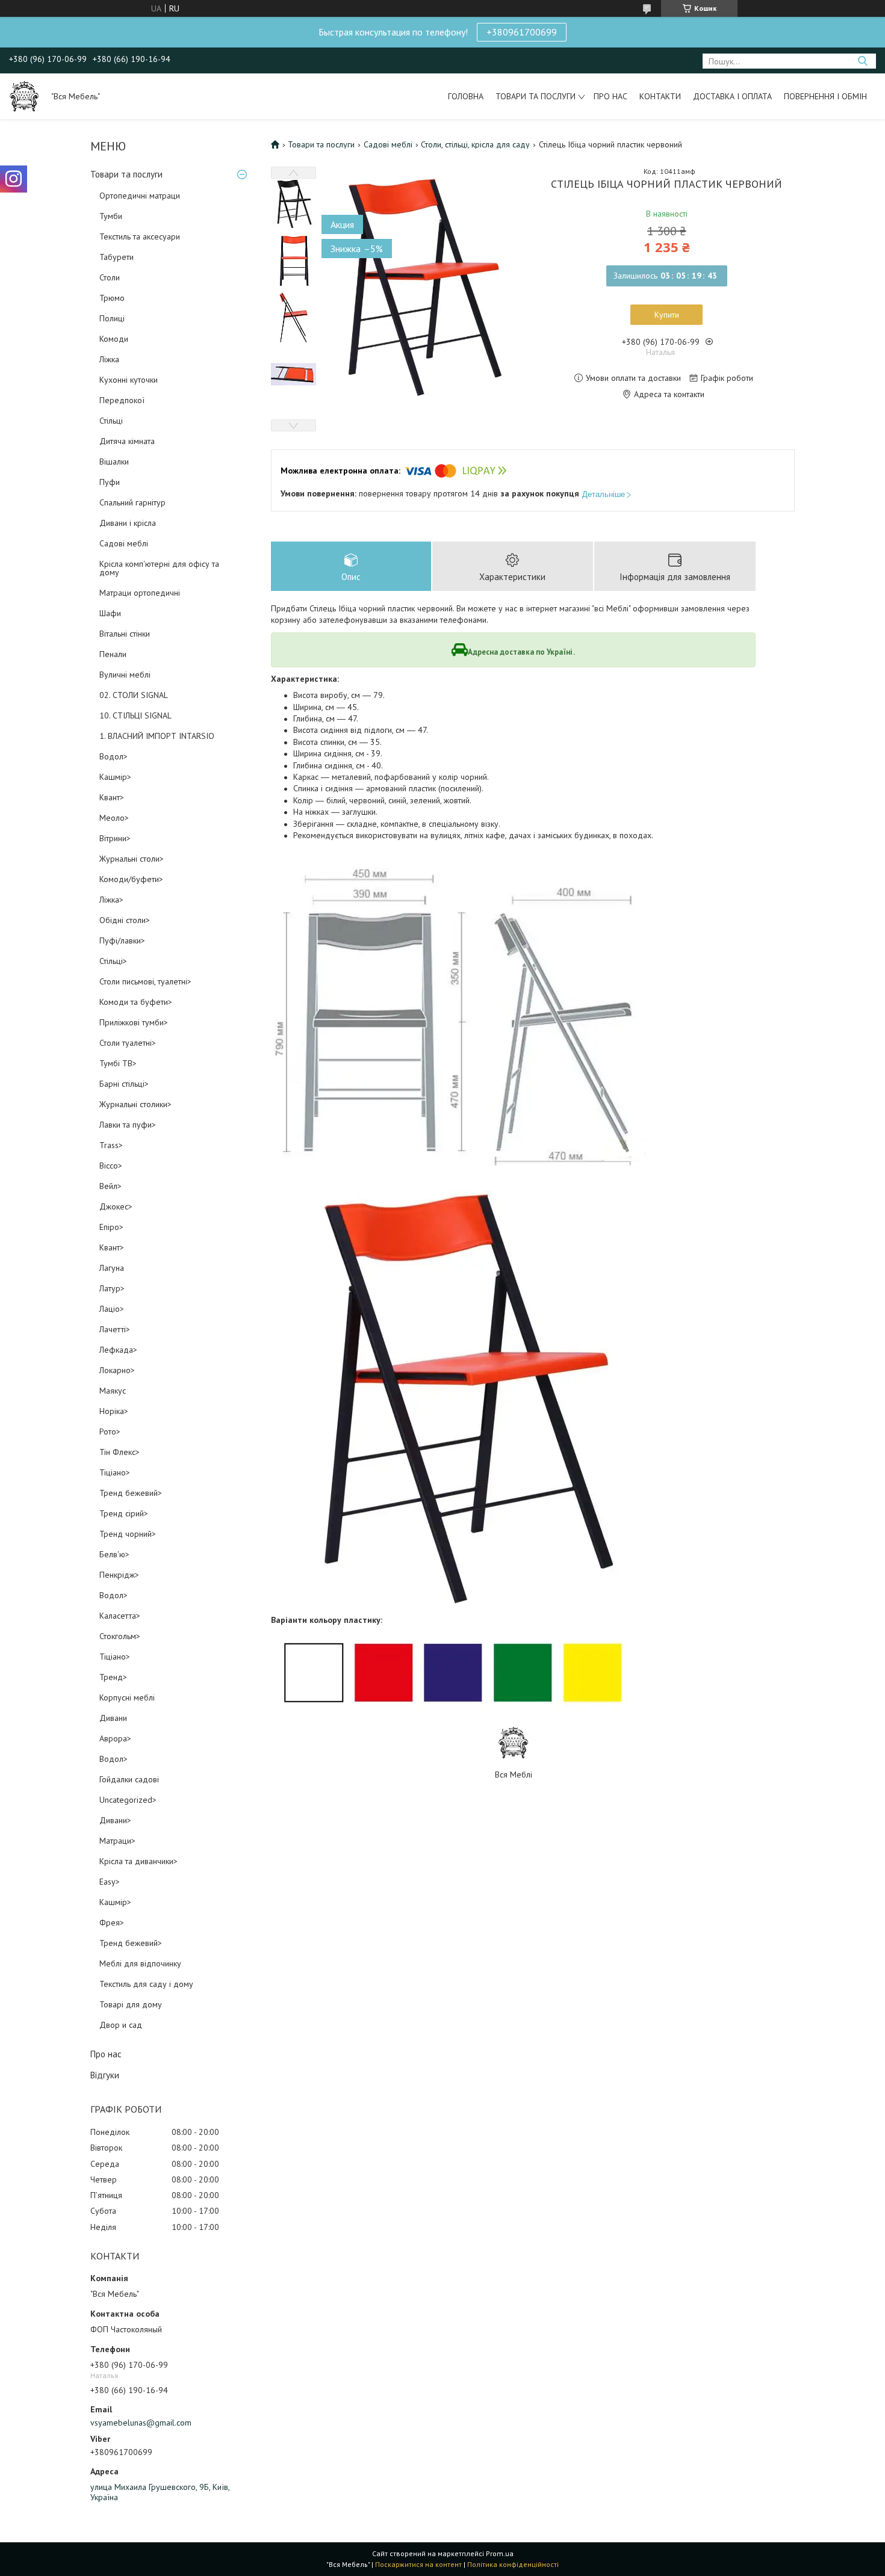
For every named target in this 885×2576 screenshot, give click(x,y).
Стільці (111, 421)
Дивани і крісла (128, 523)
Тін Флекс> (120, 1452)
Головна (466, 96)
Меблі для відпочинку (140, 1963)
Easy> (110, 1882)
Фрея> (112, 1923)
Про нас (610, 96)
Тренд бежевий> (131, 1493)
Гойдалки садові (129, 1779)
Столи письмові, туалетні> (145, 981)
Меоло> (114, 818)
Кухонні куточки (129, 380)
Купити (667, 315)
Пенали (113, 654)
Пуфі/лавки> (122, 941)
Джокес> (116, 1206)
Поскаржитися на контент (418, 2564)
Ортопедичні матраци (140, 196)
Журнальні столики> (135, 1104)
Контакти (660, 96)
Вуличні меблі (125, 675)
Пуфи (110, 482)
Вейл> (110, 1186)
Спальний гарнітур (132, 502)
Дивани (113, 1718)
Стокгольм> (120, 1636)
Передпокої (122, 400)
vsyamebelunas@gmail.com (141, 2423)
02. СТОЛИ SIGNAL (134, 695)
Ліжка (109, 359)
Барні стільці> (124, 1084)
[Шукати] (862, 61)
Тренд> (113, 1677)
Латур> (112, 1288)
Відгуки (105, 2075)
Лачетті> (115, 1329)
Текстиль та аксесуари (140, 236)
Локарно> (117, 1370)
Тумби (111, 216)
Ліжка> (111, 900)
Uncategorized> (128, 1800)
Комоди (114, 339)
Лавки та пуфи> (128, 1125)
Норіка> (114, 1411)
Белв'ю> (114, 1554)
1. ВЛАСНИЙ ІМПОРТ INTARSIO (157, 736)
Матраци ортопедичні (140, 593)
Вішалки (114, 462)
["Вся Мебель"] (24, 96)
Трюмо (112, 298)
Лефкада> (118, 1350)
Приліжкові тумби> (134, 1022)
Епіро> (111, 1227)
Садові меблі (124, 543)
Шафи (110, 613)
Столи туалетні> (128, 1043)
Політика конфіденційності (513, 2564)
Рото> (110, 1432)
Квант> (112, 797)
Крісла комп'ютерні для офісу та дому (159, 568)
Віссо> (111, 1166)
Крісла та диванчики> (138, 1861)
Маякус (113, 1391)
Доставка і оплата (732, 96)
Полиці (112, 318)
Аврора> (115, 1738)
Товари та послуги (536, 96)
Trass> (111, 1145)
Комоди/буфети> (131, 879)
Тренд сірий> (124, 1513)
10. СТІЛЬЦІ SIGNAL (135, 715)
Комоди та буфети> (136, 1002)
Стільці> (113, 961)
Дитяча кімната (127, 441)
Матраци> (117, 1841)
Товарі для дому (131, 2004)
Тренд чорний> (128, 1534)
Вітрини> (115, 838)
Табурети (116, 257)
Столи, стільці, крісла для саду (475, 144)
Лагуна (112, 1268)
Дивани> (115, 1820)
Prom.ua (500, 2553)
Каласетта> (120, 1616)
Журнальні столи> (132, 859)
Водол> (113, 756)
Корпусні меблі (127, 1697)
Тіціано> (115, 1472)
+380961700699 (522, 32)
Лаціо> (112, 1309)
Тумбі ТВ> (118, 1063)
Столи (110, 277)
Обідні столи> (125, 920)
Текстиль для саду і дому (146, 1984)
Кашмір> (115, 777)
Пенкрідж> (119, 1575)
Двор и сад (121, 2025)
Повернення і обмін (825, 96)
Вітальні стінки (125, 634)
